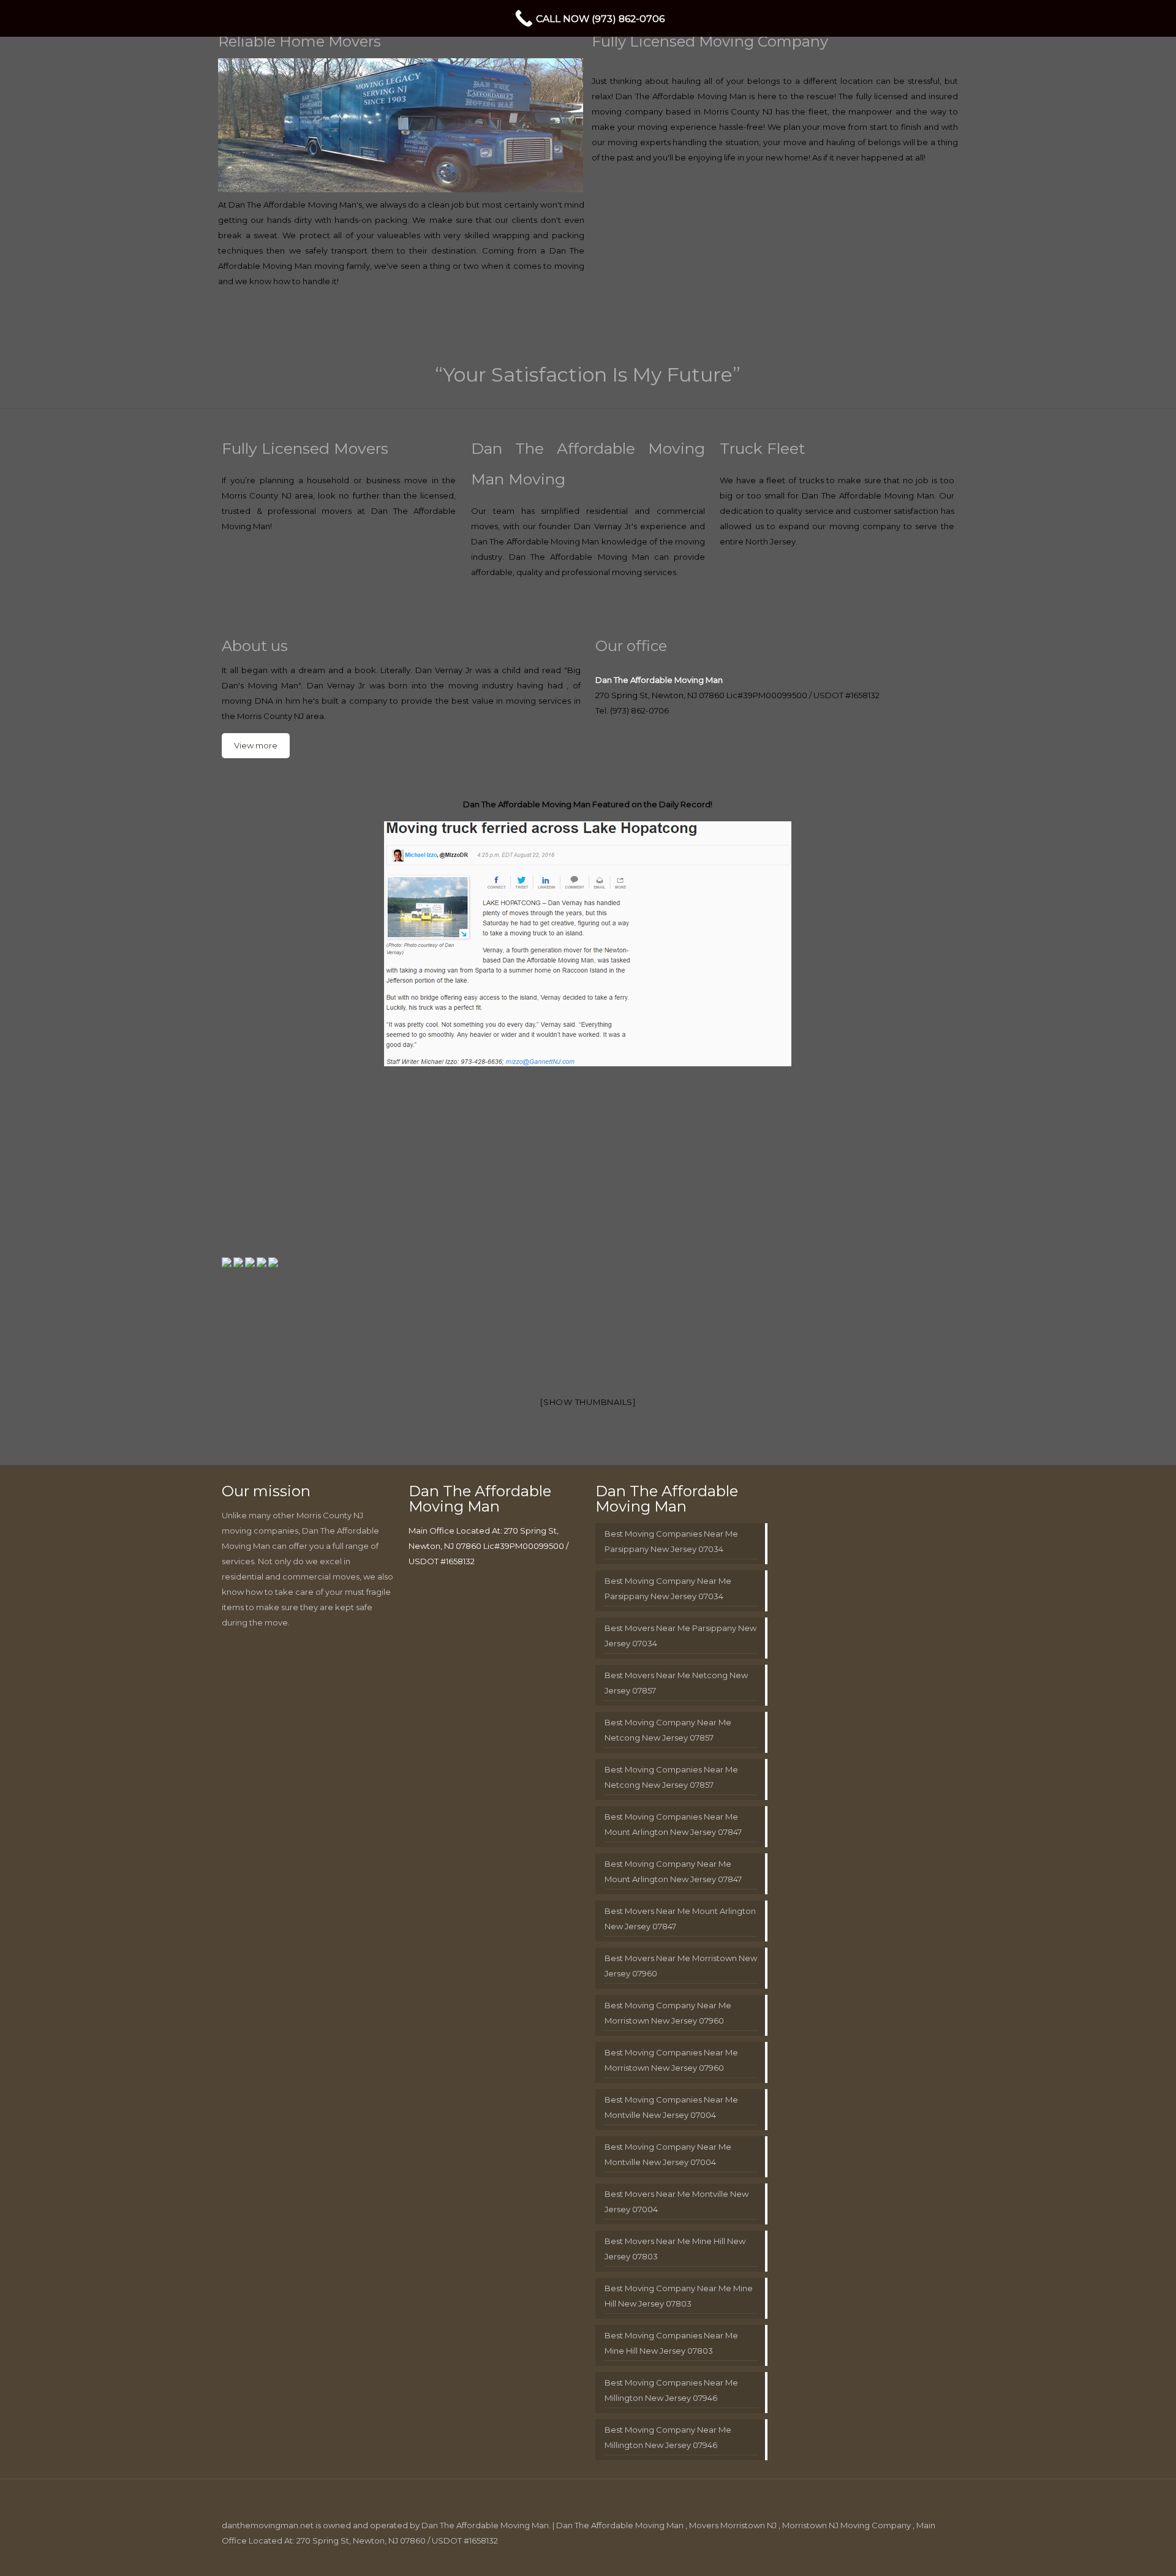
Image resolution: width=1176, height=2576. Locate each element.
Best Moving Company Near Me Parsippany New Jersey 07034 (668, 1588)
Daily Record (685, 804)
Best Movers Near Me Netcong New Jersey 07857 (676, 1683)
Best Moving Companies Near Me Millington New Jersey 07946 (671, 2390)
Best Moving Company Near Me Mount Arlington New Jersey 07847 (673, 1871)
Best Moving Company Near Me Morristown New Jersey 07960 (668, 2013)
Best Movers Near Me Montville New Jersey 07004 (677, 2201)
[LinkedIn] (886, 2555)
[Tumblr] (936, 2555)
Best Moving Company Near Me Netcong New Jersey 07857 (668, 1730)
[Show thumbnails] (588, 1402)
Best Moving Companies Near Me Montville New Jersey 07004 (671, 2107)
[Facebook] (853, 2555)
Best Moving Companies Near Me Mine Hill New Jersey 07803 (671, 2343)
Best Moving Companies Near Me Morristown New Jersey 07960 (671, 2060)
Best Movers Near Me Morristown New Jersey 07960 (681, 1966)
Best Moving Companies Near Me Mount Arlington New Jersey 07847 (673, 1824)
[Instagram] (919, 2555)
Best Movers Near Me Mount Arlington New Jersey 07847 (680, 1919)
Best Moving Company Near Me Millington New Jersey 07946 (668, 2437)
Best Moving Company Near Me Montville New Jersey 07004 (668, 2154)
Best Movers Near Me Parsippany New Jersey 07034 (680, 1636)
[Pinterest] (903, 2555)
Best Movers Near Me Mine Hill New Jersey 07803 (675, 2249)
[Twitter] (869, 2555)
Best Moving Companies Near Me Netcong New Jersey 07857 (671, 1777)
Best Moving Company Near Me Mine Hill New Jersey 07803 (679, 2296)
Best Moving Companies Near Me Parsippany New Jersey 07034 (671, 1541)
